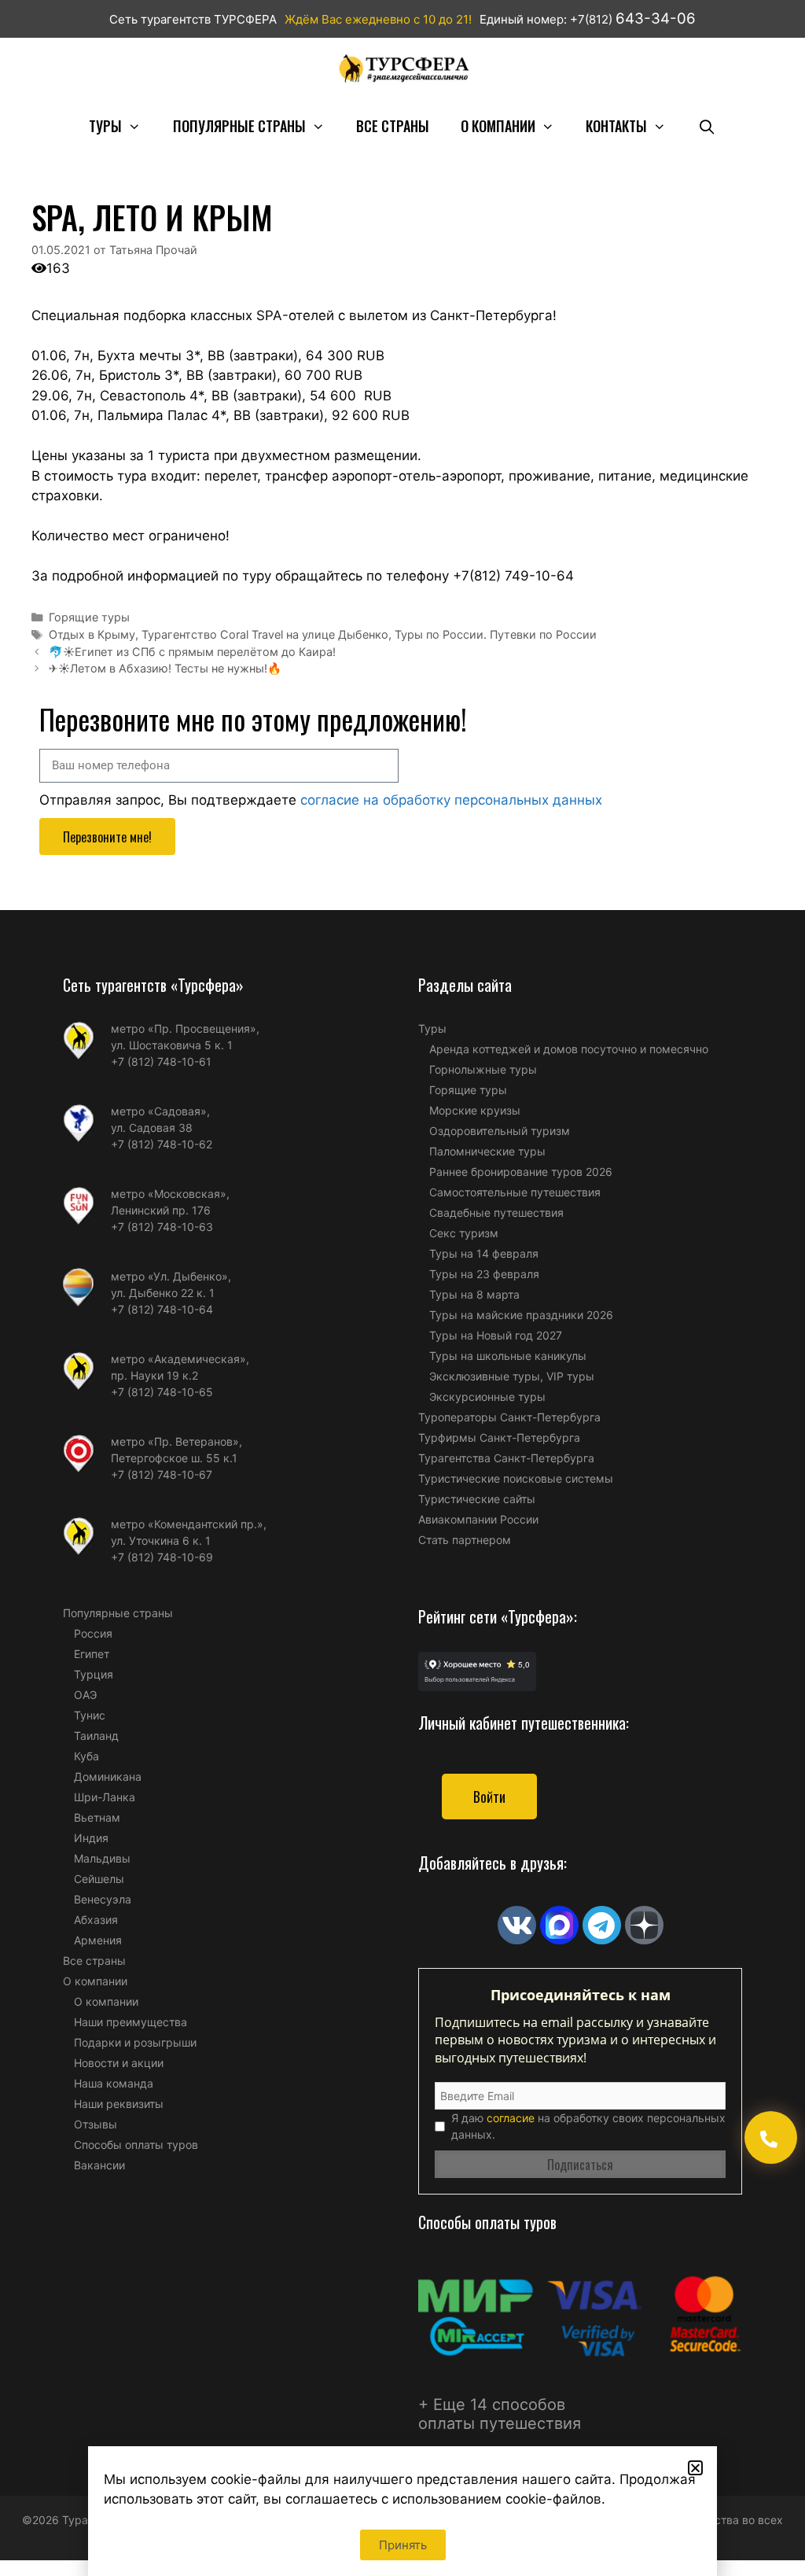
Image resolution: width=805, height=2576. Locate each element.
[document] (402, 1288)
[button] (695, 2468)
